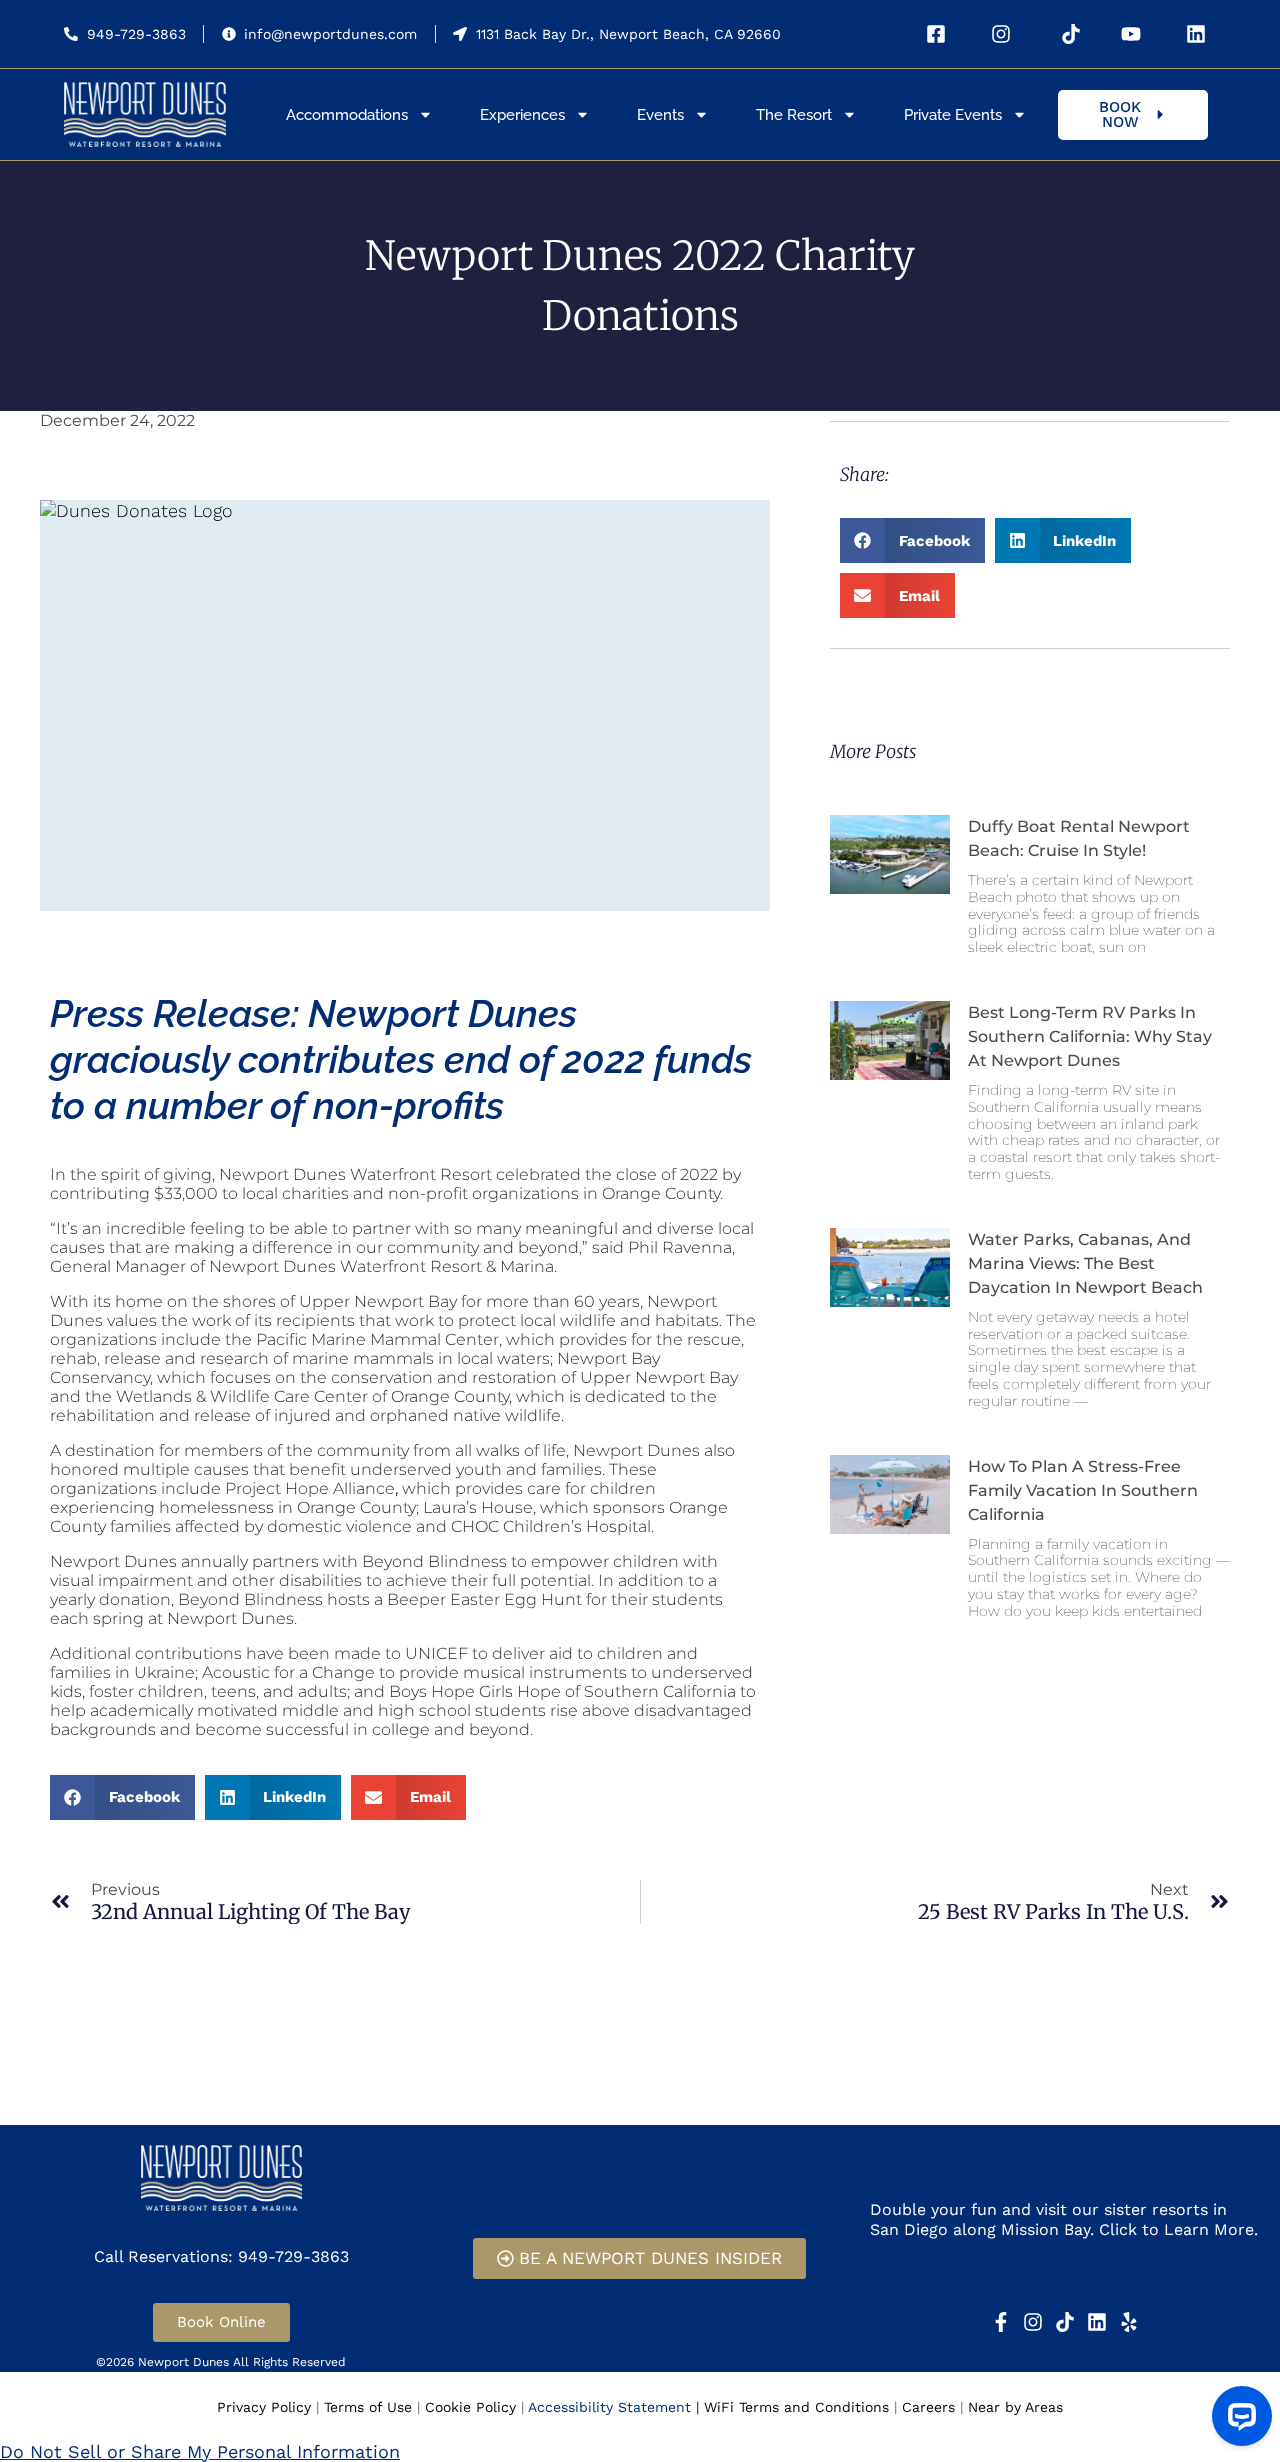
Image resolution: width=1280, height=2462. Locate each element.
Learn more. (917, 2265)
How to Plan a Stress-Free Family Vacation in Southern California (1083, 1490)
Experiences (522, 115)
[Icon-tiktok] (1065, 2322)
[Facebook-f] (1001, 2322)
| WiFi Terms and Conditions (792, 2407)
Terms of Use (368, 2407)
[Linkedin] (1097, 2322)
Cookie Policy (470, 2407)
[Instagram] (1033, 2322)
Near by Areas (1015, 2407)
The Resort (794, 115)
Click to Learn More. (1178, 2229)
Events (660, 115)
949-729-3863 (136, 34)
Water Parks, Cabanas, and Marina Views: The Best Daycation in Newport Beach (1085, 1263)
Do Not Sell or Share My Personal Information (200, 2451)
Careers (928, 2407)
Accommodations (347, 115)
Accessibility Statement (609, 2407)
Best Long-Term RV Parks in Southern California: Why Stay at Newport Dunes (1090, 1036)
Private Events (953, 115)
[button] (912, 540)
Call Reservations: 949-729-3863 (221, 2256)
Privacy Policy (264, 2407)
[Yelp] (1129, 2322)
